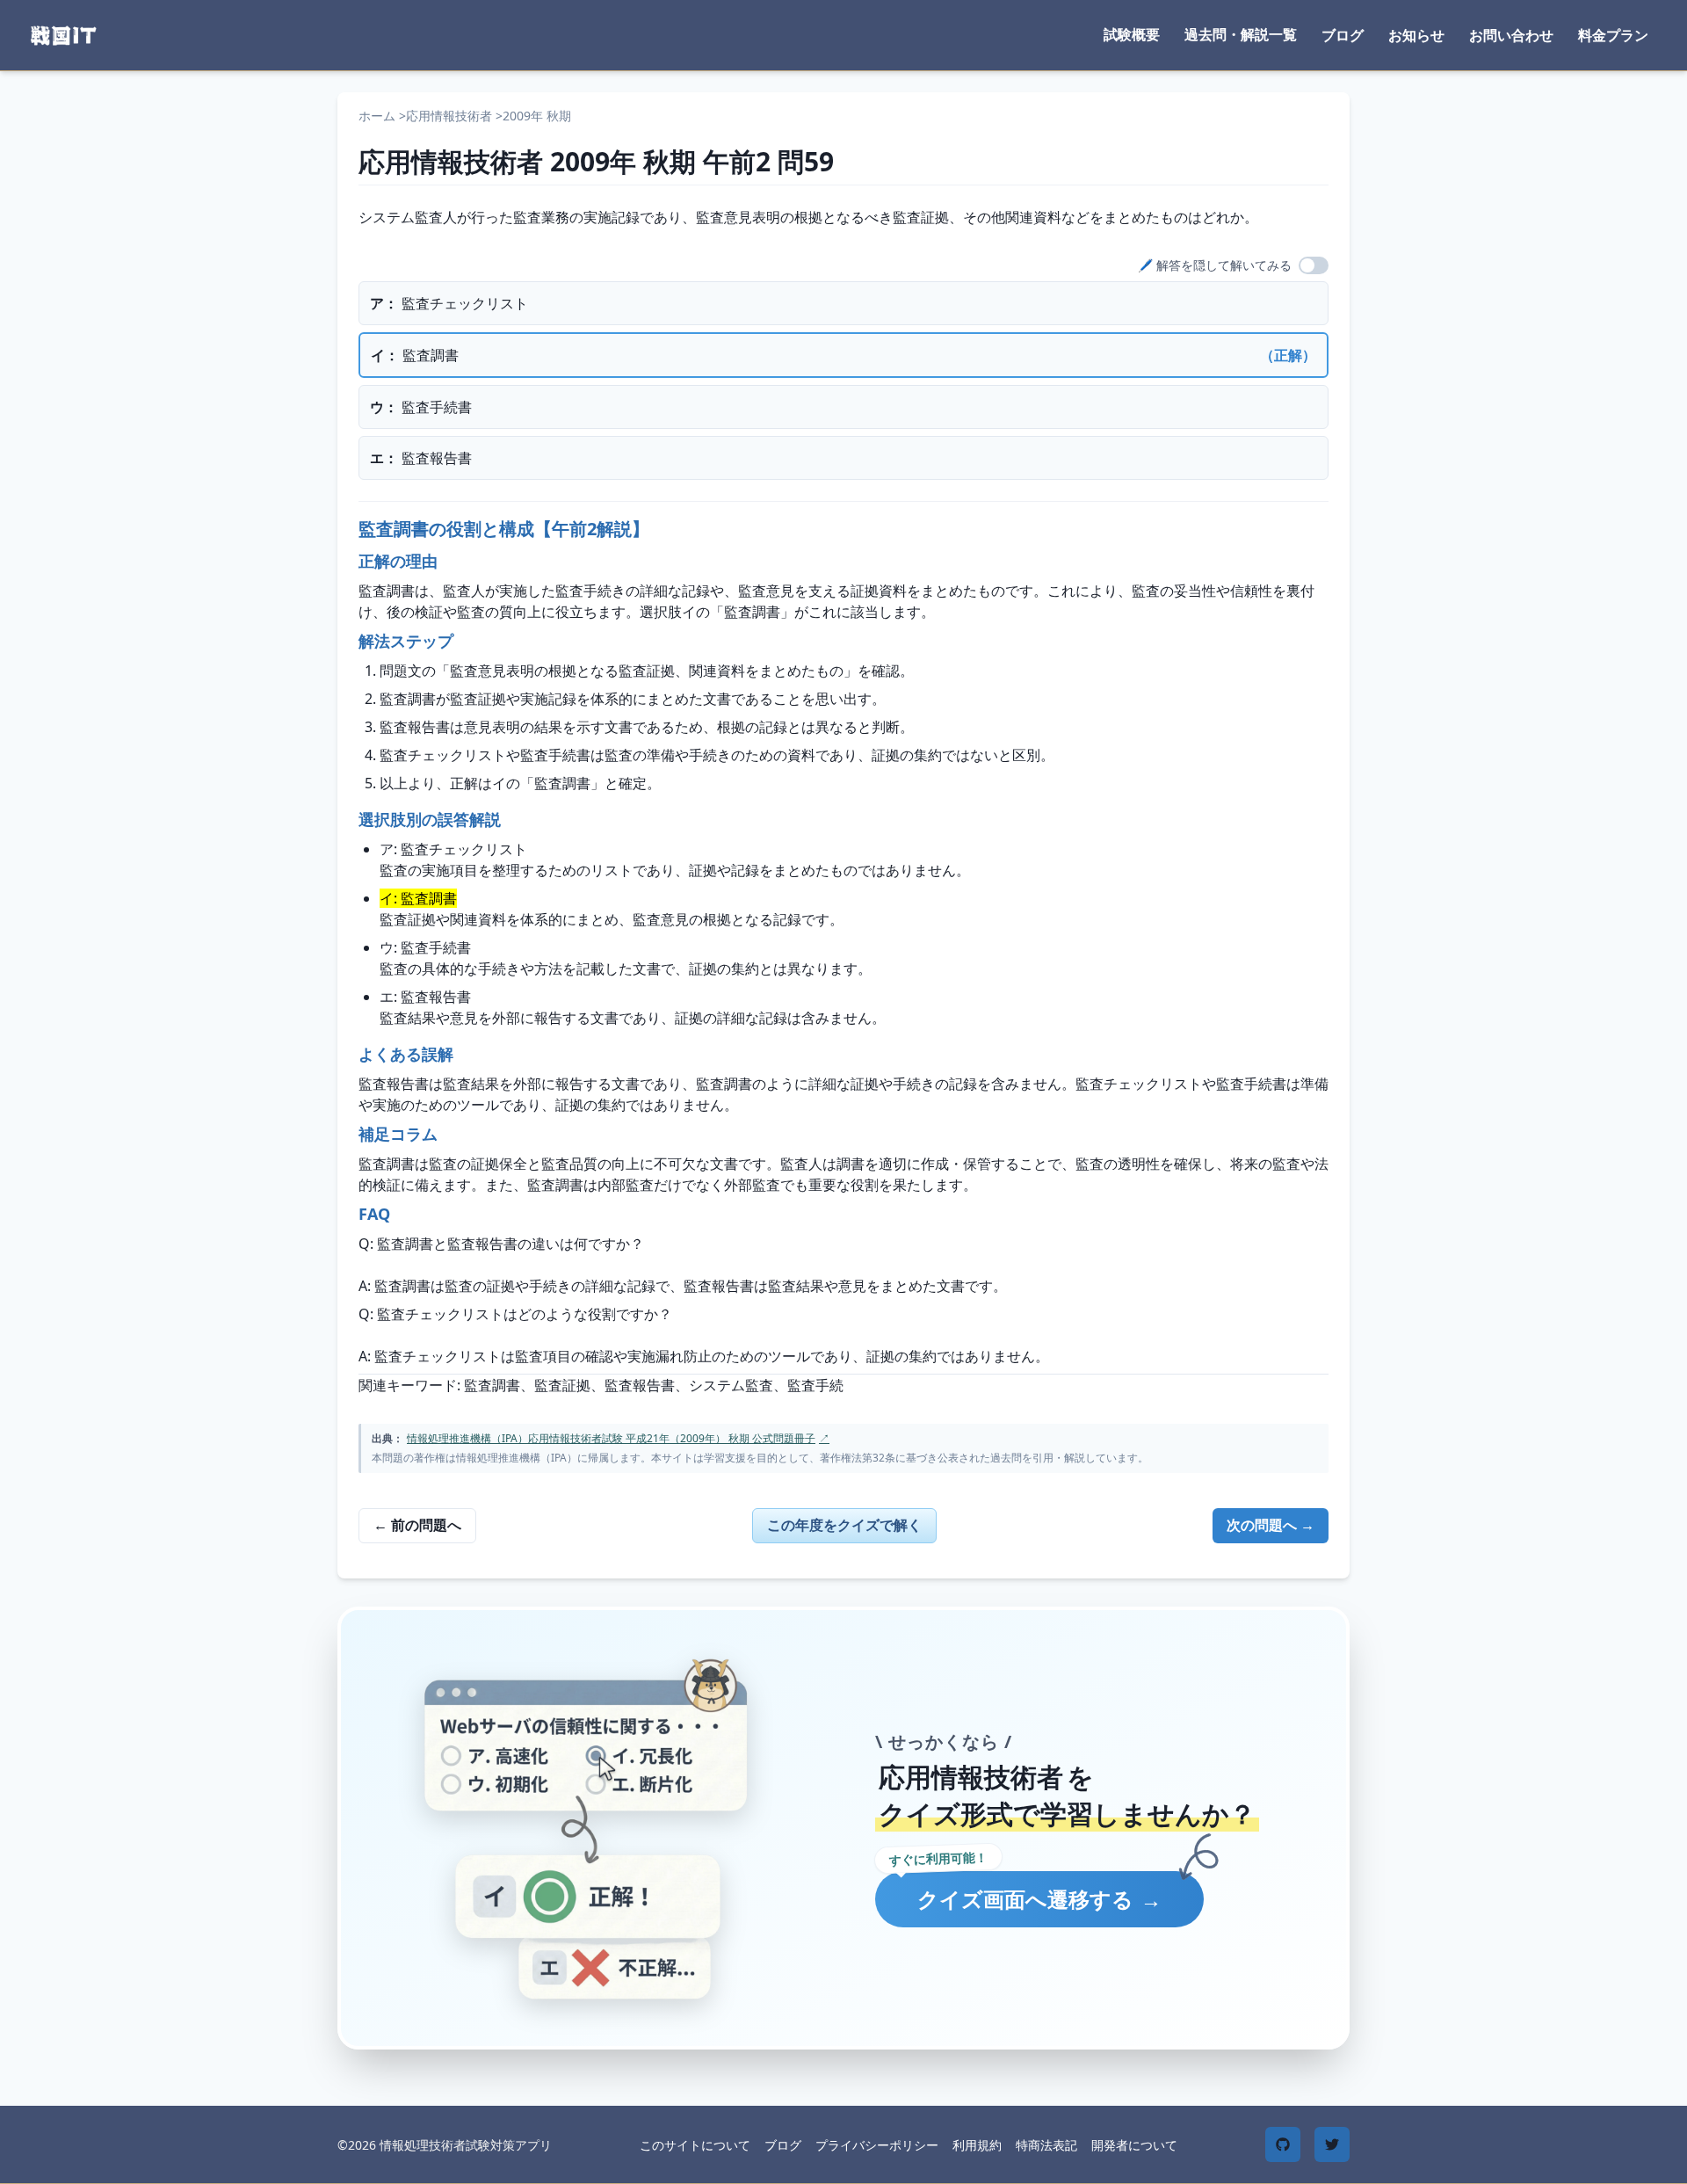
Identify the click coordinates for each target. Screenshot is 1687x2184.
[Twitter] (1332, 2144)
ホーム (377, 116)
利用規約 (977, 2145)
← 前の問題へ (417, 1525)
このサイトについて (695, 2145)
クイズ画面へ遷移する (1039, 1899)
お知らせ (1416, 35)
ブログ (1343, 35)
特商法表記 (1046, 2145)
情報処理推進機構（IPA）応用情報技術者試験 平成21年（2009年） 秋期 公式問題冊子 (618, 1438)
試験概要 (1132, 34)
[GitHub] (1283, 2144)
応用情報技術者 (449, 116)
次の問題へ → (1271, 1525)
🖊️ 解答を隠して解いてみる (1215, 265)
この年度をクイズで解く (844, 1525)
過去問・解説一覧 (1241, 34)
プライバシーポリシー (877, 2145)
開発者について (1134, 2145)
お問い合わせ (1511, 35)
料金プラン (1613, 35)
